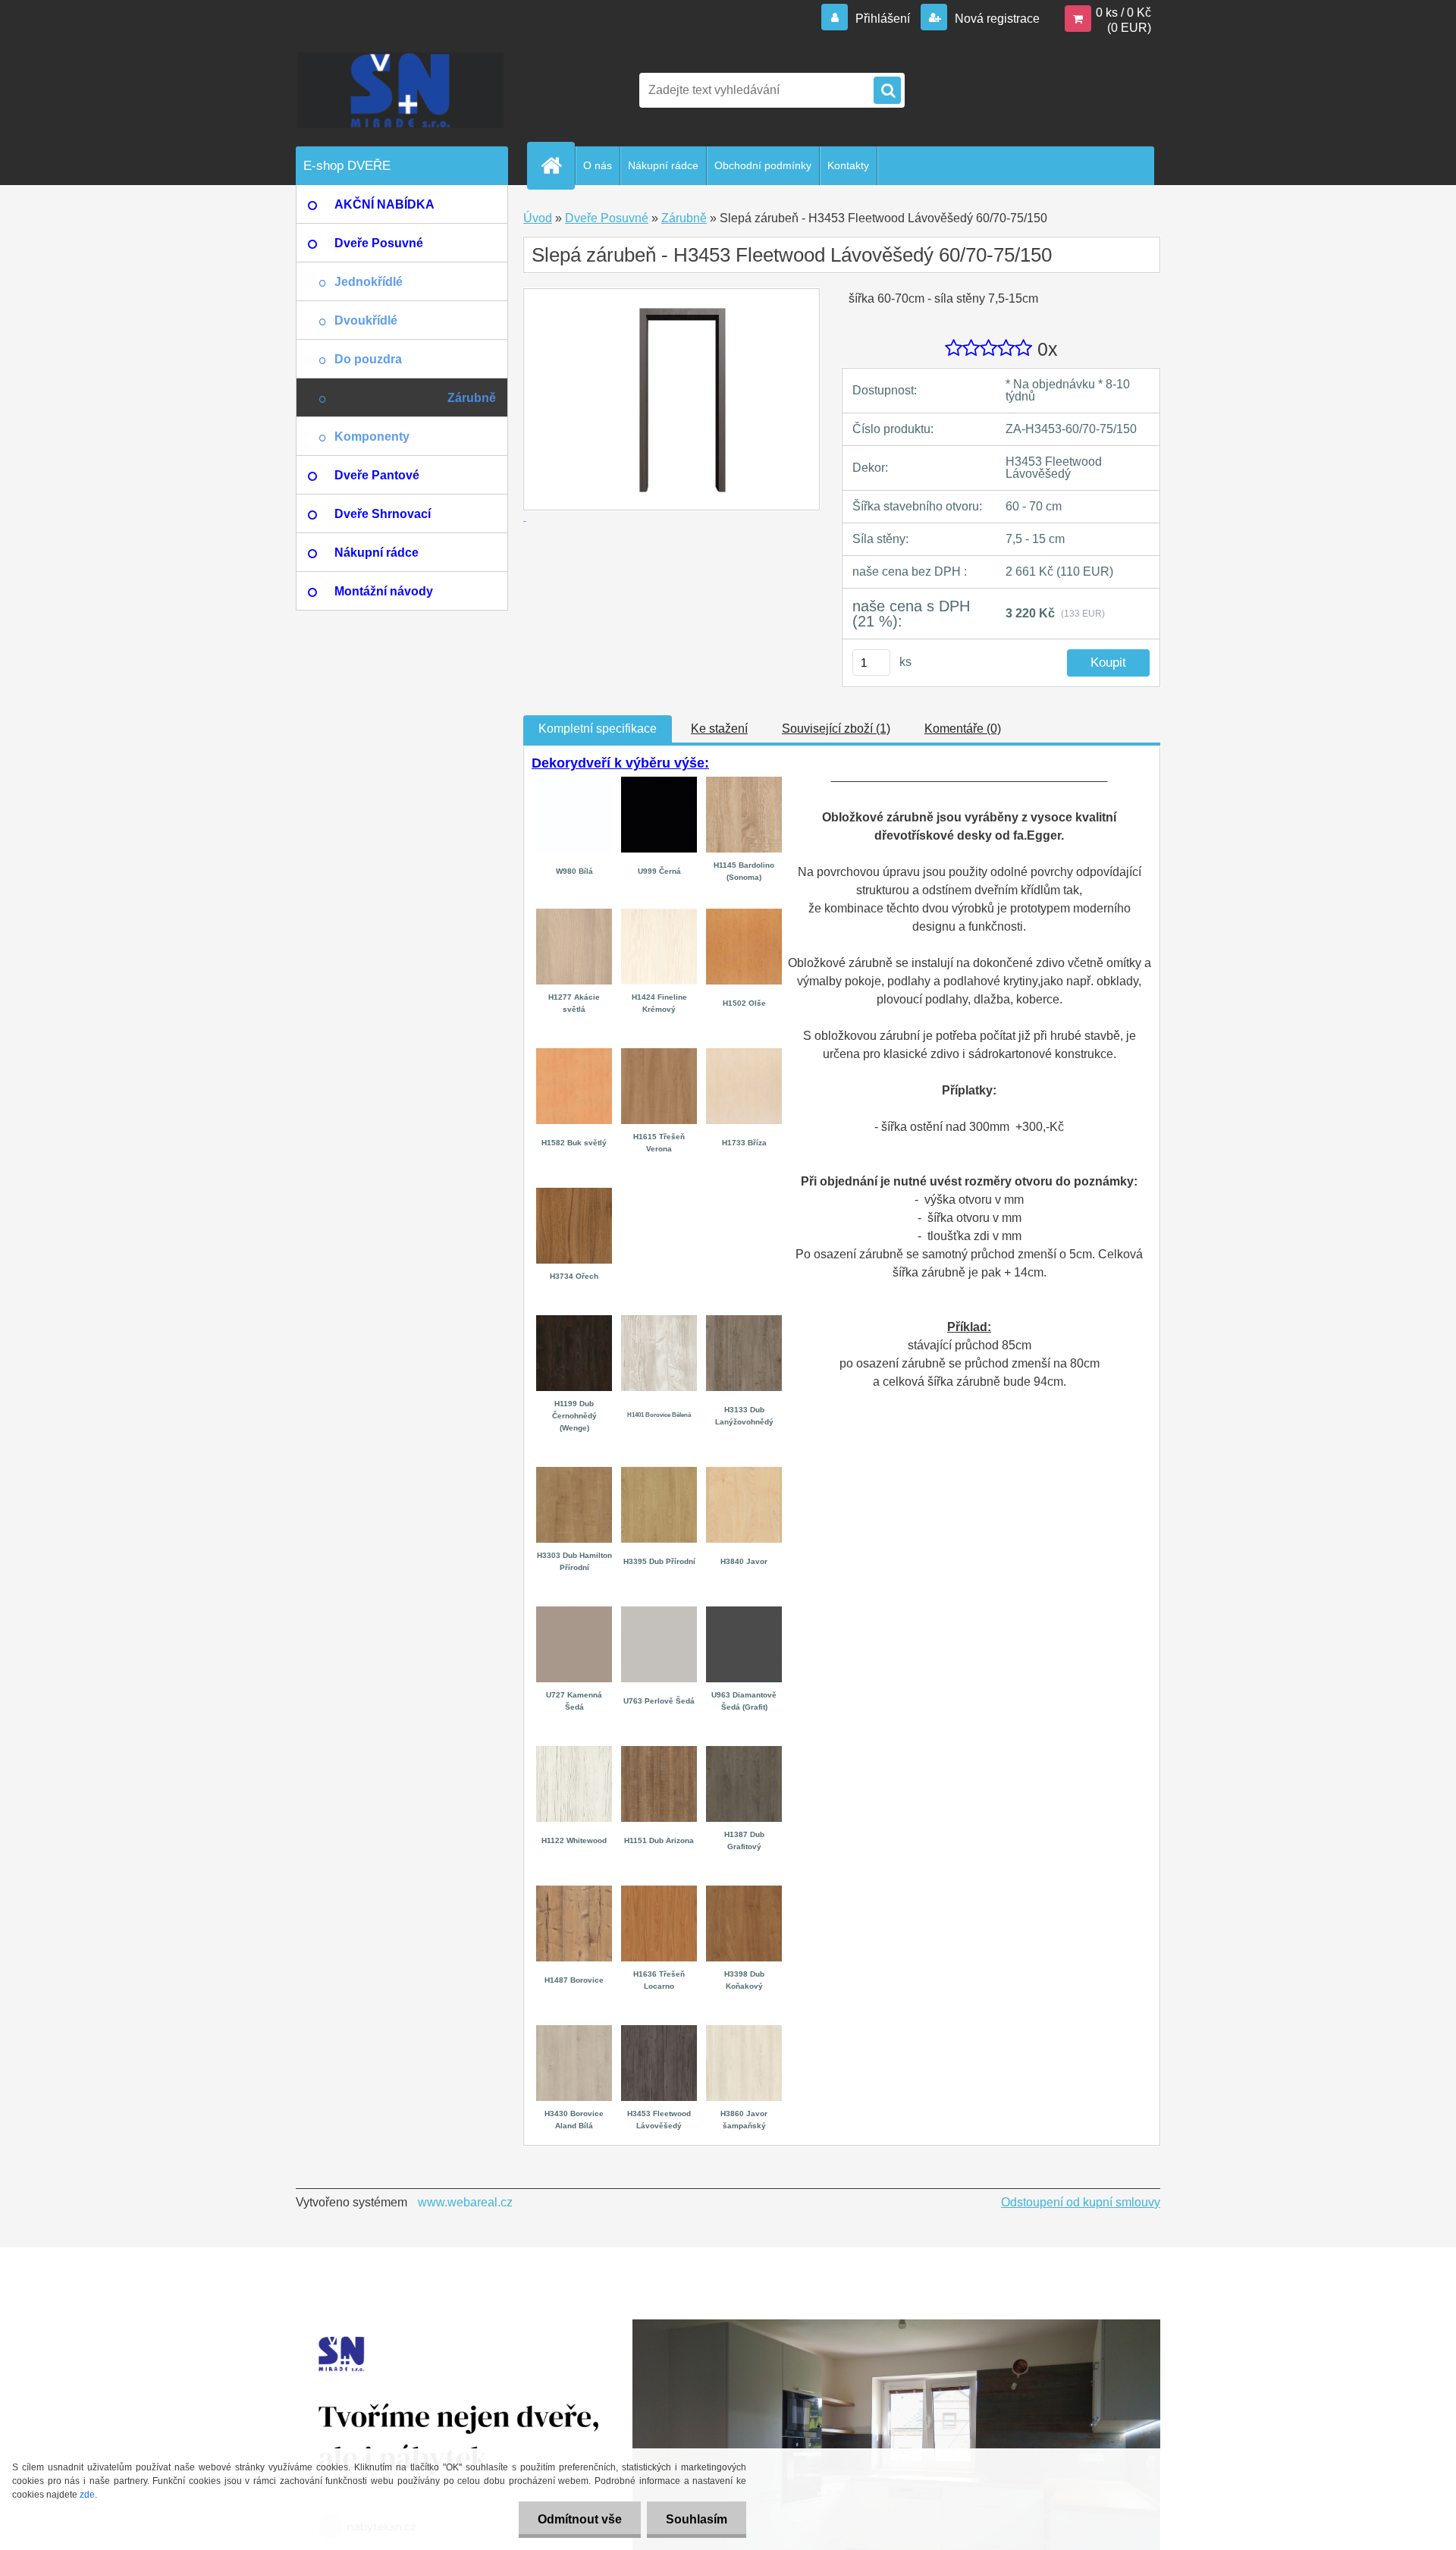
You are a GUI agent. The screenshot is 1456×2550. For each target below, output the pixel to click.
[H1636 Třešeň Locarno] (659, 1891)
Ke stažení (719, 729)
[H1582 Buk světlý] (574, 1054)
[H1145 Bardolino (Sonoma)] (744, 782)
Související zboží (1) (836, 729)
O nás (598, 165)
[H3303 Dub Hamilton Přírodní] (574, 1473)
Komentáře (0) (963, 729)
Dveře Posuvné (607, 218)
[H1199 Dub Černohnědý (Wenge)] (574, 1321)
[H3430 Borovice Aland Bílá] (574, 2031)
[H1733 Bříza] (744, 1054)
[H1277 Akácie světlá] (574, 914)
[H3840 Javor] (744, 1473)
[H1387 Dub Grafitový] (744, 1752)
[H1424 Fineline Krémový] (659, 914)
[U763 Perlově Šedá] (659, 1612)
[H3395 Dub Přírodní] (659, 1473)
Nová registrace (996, 19)
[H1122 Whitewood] (574, 1752)
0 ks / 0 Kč (1123, 13)
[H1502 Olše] (744, 914)
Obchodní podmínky (763, 165)
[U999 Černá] (659, 782)
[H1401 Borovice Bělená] (659, 1321)
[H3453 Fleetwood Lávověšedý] (659, 2031)
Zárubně (684, 218)
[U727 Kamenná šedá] (574, 1612)
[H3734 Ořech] (574, 1193)
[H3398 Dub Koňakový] (744, 1891)
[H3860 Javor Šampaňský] (744, 2031)
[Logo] (400, 90)
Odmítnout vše (580, 2519)
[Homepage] (557, 165)
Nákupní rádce (663, 165)
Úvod (538, 218)
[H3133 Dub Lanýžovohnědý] (744, 1321)
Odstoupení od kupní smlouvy (1081, 2202)
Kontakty (848, 165)
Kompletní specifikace (598, 729)
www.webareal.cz (465, 2202)
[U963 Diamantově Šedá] (744, 1612)
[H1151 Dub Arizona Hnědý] (659, 1752)
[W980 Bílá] (574, 779)
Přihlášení (883, 19)
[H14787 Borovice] (574, 1891)
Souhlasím (697, 2519)
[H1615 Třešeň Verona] (659, 1054)
